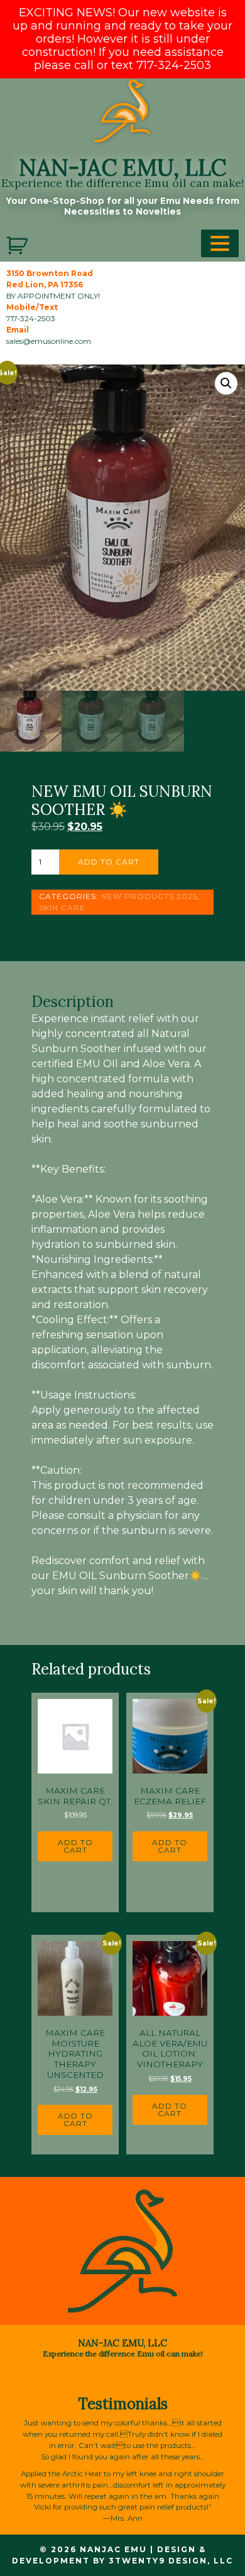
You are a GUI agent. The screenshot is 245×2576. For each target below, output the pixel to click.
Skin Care (62, 907)
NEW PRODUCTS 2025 (149, 896)
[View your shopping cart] (19, 246)
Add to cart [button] (75, 1846)
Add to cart (109, 862)
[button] (226, 383)
